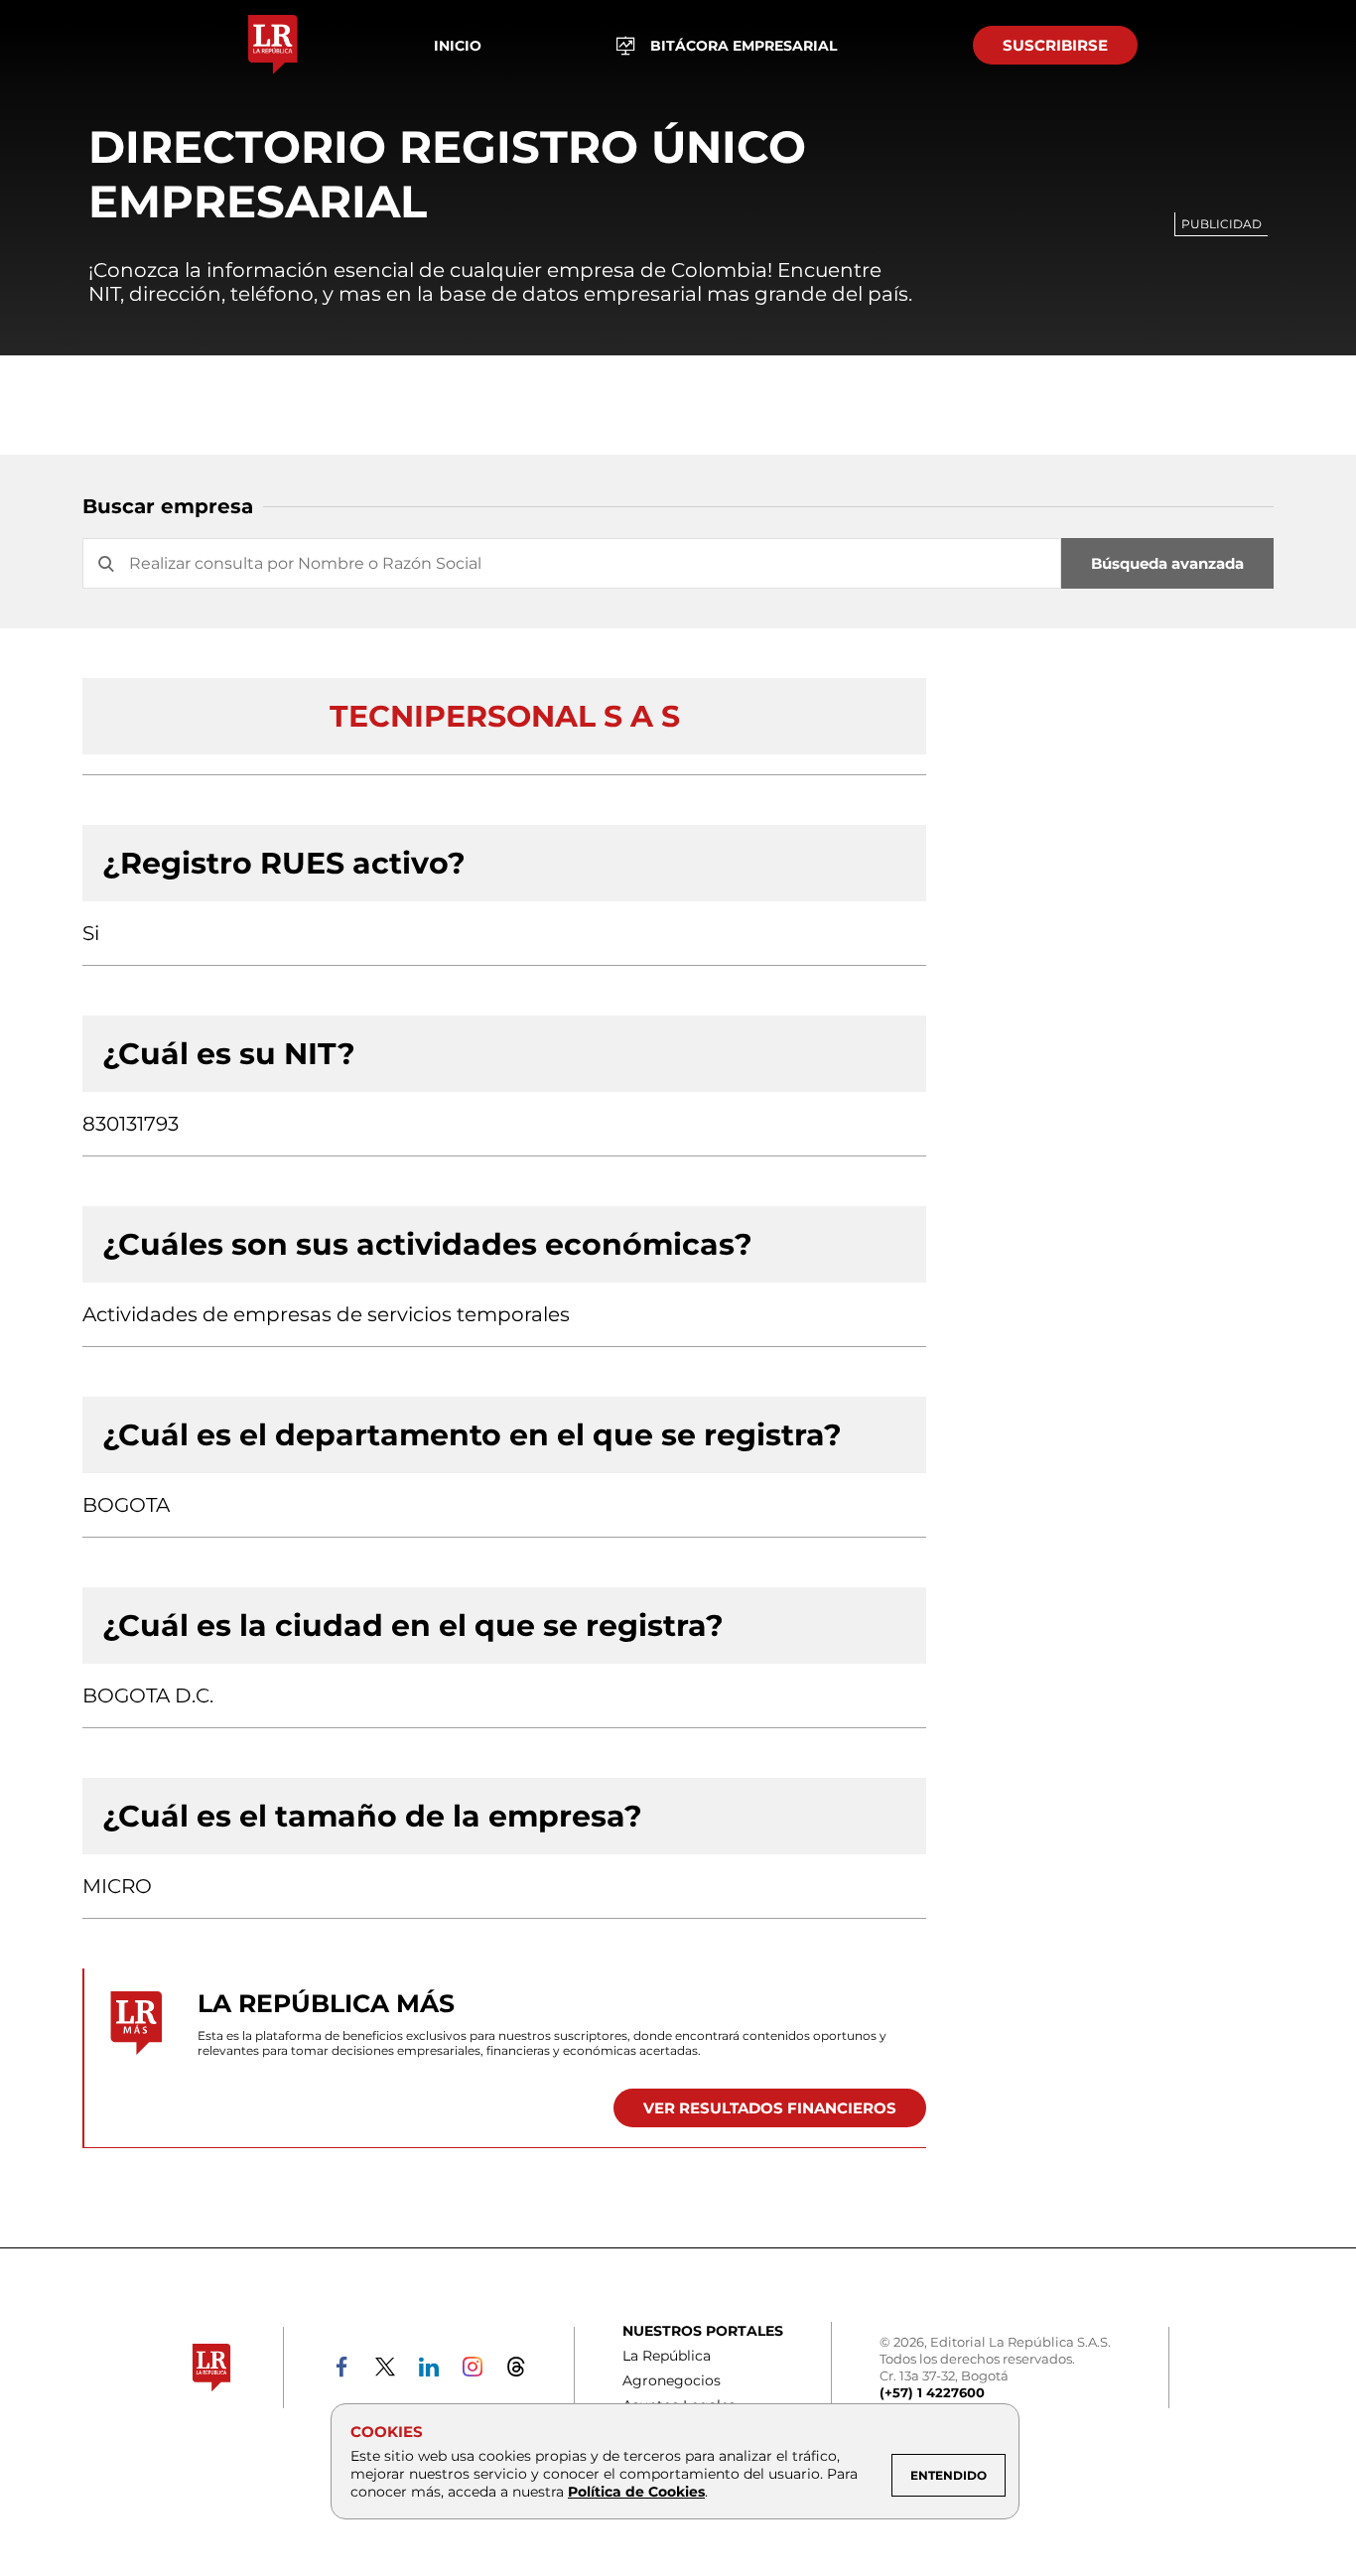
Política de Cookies (636, 2492)
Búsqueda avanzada (1167, 563)
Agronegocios (672, 2380)
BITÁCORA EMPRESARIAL (744, 46)
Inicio (458, 46)
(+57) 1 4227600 (932, 2392)
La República (667, 2356)
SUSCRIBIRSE (1055, 45)
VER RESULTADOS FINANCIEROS (770, 2108)
